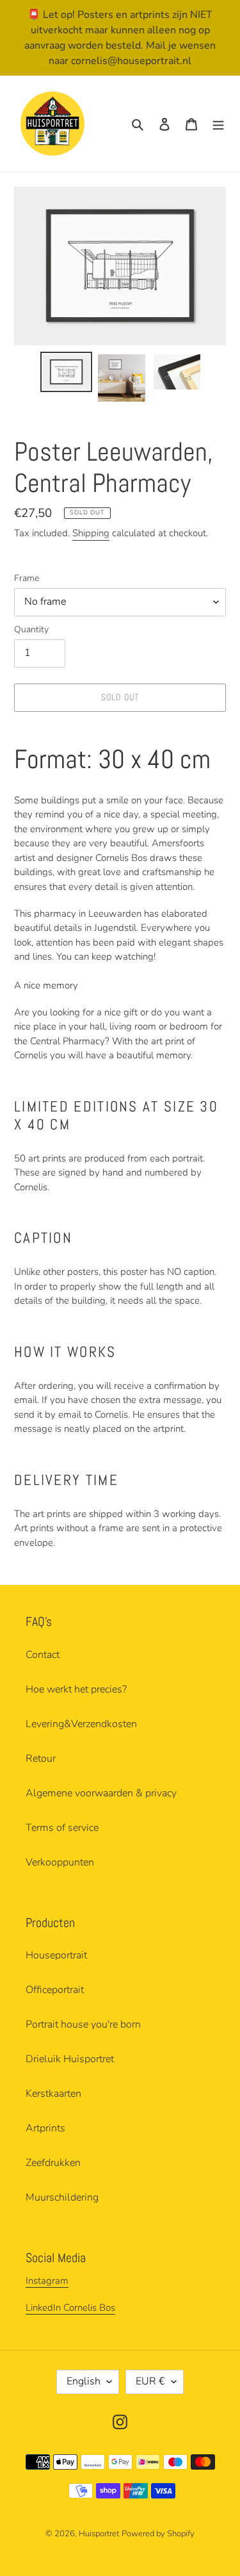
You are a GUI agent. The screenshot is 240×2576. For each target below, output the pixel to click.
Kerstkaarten (53, 2094)
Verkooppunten (60, 1862)
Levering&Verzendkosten (81, 1724)
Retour (41, 1759)
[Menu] (218, 124)
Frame (27, 578)
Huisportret (99, 2534)
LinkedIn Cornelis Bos (70, 2308)
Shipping (91, 533)
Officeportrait (55, 1990)
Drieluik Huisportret (70, 2059)
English (84, 2381)
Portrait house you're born (83, 2024)
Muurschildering (62, 2197)
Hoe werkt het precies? (76, 1689)
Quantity (31, 629)
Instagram (47, 2281)
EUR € (150, 2381)
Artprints (45, 2128)
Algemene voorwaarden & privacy (101, 1793)
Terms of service (62, 1828)
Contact (43, 1655)
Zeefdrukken (53, 2163)
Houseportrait (56, 1955)
